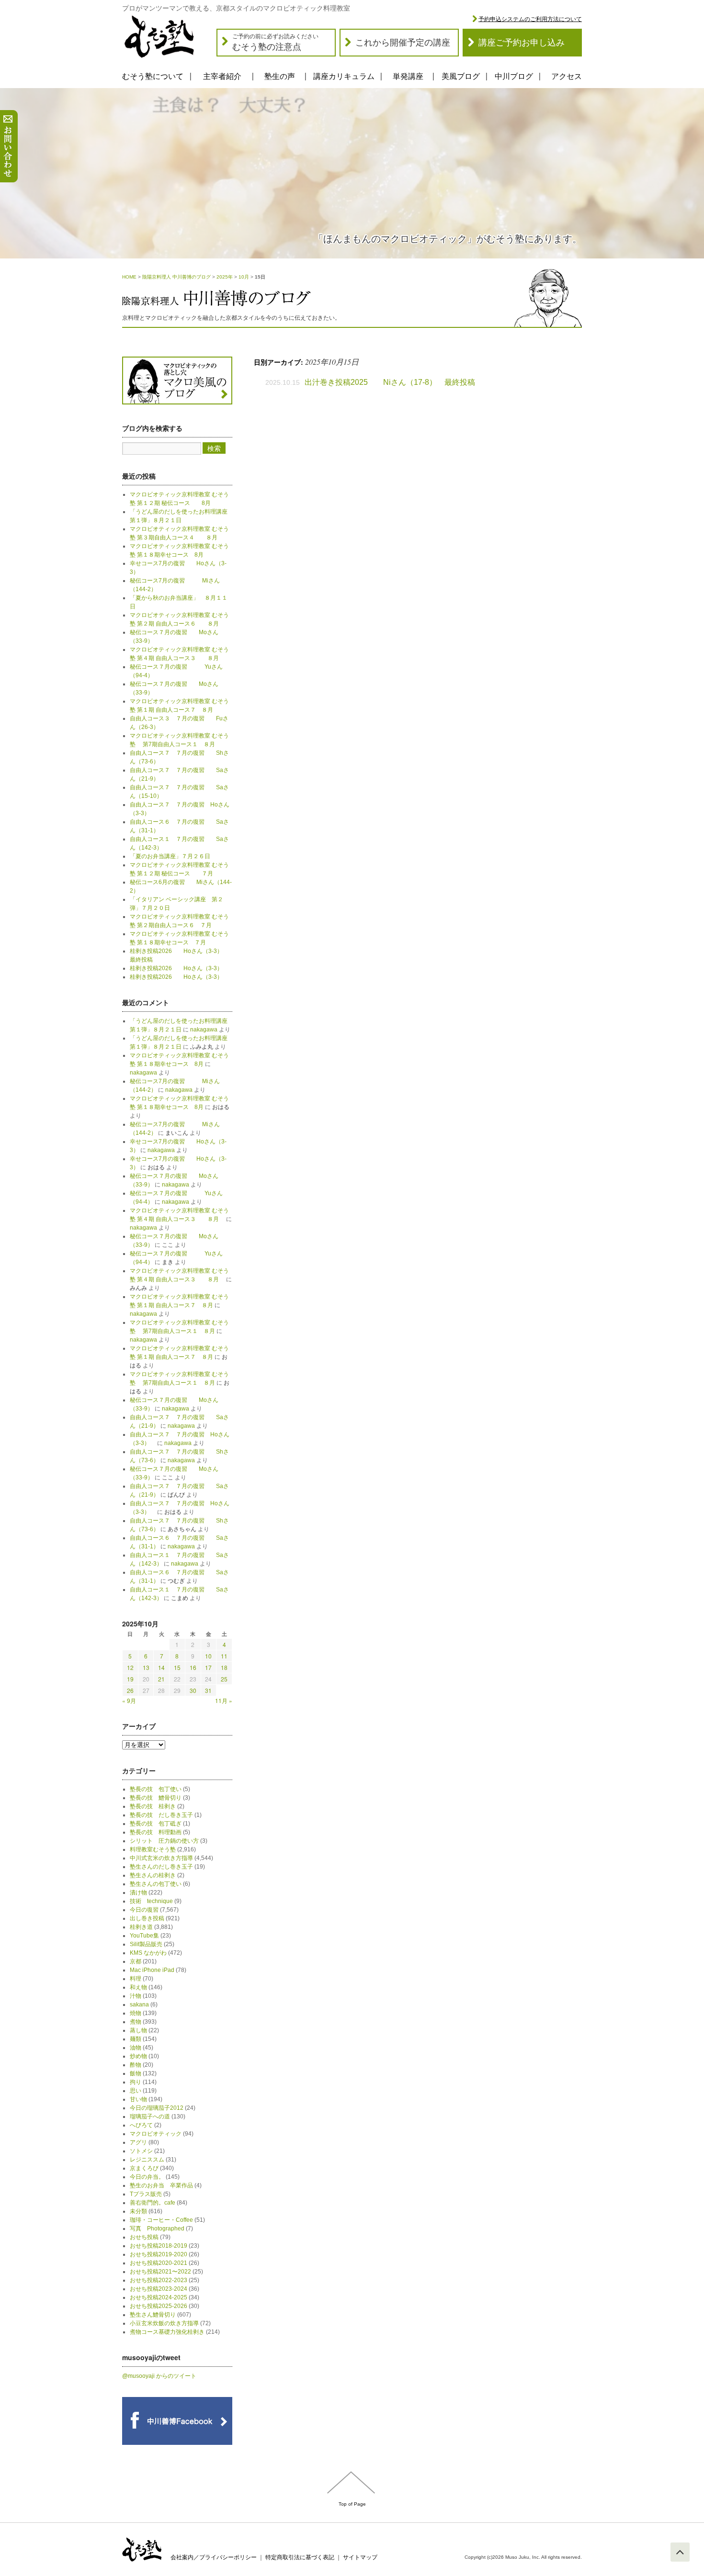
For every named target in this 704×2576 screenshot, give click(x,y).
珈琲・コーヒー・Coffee (161, 2220)
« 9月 (129, 1700)
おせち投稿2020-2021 (159, 2263)
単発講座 (408, 76)
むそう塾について (153, 76)
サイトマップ (360, 2557)
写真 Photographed (157, 2229)
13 (146, 1667)
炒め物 (138, 2056)
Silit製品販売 (146, 1944)
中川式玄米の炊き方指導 (161, 1858)
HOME (129, 277)
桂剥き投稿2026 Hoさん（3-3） (176, 968)
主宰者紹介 (222, 76)
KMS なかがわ (148, 1953)
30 (193, 1690)
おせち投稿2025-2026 (159, 2306)
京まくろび (144, 2168)
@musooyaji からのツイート (159, 2376)
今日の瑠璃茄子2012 (157, 2108)
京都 (136, 1961)
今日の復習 (144, 1910)
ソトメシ (141, 2151)
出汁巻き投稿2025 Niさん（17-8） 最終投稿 (390, 382)
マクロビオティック (156, 2134)
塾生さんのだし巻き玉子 (161, 1867)
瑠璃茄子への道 (150, 2117)
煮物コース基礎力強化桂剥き (167, 2332)
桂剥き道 (141, 1927)
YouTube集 (144, 1936)
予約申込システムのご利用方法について (530, 19)
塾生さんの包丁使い (156, 1884)
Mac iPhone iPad (152, 1970)
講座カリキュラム (344, 76)
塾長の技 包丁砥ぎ (156, 1824)
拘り (136, 2082)
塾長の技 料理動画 (156, 1832)
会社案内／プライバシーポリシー (214, 2557)
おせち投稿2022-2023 (159, 2280)
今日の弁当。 (147, 2177)
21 (161, 1679)
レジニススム (147, 2160)
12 (130, 1667)
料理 (136, 1979)
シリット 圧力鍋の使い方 (164, 1841)
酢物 (136, 2065)
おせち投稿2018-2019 (159, 2246)
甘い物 (138, 2099)
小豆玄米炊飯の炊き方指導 (164, 2323)
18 (224, 1667)
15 (177, 1667)
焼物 (136, 2013)
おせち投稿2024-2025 (159, 2297)
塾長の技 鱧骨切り (156, 1798)
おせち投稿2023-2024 (159, 2289)
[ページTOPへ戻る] (680, 2552)
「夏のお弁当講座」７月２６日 (173, 856)
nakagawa (204, 1030)
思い (136, 2091)
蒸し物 (138, 2030)
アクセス (567, 76)
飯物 (136, 2073)
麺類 (136, 2039)
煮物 (136, 2022)
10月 (244, 277)
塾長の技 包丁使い (156, 1789)
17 (208, 1667)
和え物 (138, 1987)
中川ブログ (514, 76)
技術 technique (151, 1901)
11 (224, 1656)
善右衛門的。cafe (153, 2203)
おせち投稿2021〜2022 (160, 2272)
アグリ (138, 2142)
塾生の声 (280, 76)
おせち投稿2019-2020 (159, 2254)
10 (208, 1656)
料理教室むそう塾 (153, 1849)
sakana (139, 2005)
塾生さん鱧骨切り (153, 2315)
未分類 (138, 2211)
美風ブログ (461, 76)
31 (208, 1690)
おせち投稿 (144, 2237)
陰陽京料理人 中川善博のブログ (176, 277)
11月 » (224, 1700)
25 (224, 1679)
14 (161, 1667)
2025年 (225, 277)
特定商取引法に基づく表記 (300, 2557)
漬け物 (138, 1893)
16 (193, 1667)
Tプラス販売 (146, 2194)
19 (130, 1679)
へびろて (141, 2125)
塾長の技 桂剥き (153, 1806)
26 (130, 1690)
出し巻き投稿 (147, 1918)
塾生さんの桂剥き (153, 1875)
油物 (136, 2048)
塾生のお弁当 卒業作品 (161, 2185)
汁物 (136, 1996)
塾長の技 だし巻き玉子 (161, 1815)
